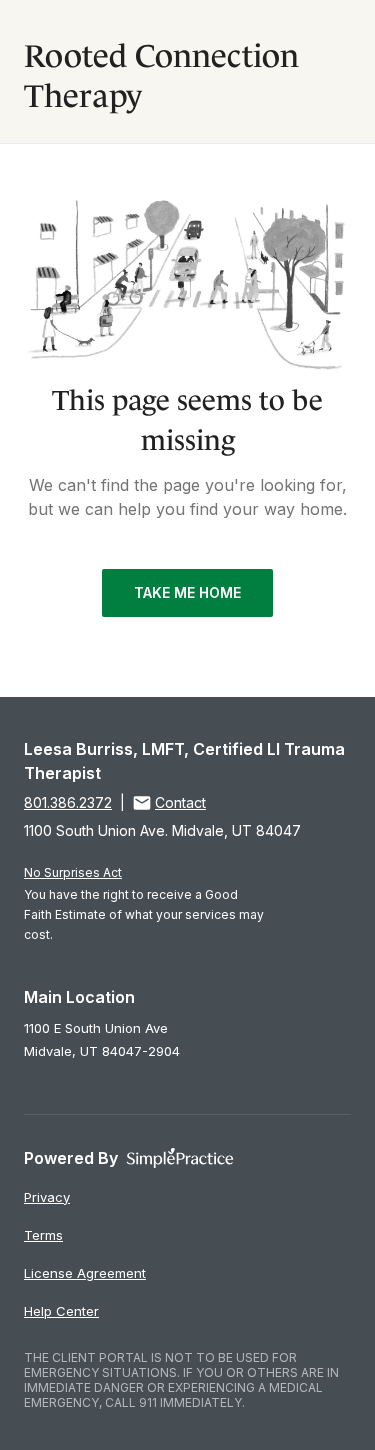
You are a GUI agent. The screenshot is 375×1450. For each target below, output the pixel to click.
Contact (180, 802)
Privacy (47, 1197)
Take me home (187, 592)
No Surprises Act (73, 872)
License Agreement (85, 1273)
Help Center (61, 1311)
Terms (43, 1235)
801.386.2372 (68, 802)
